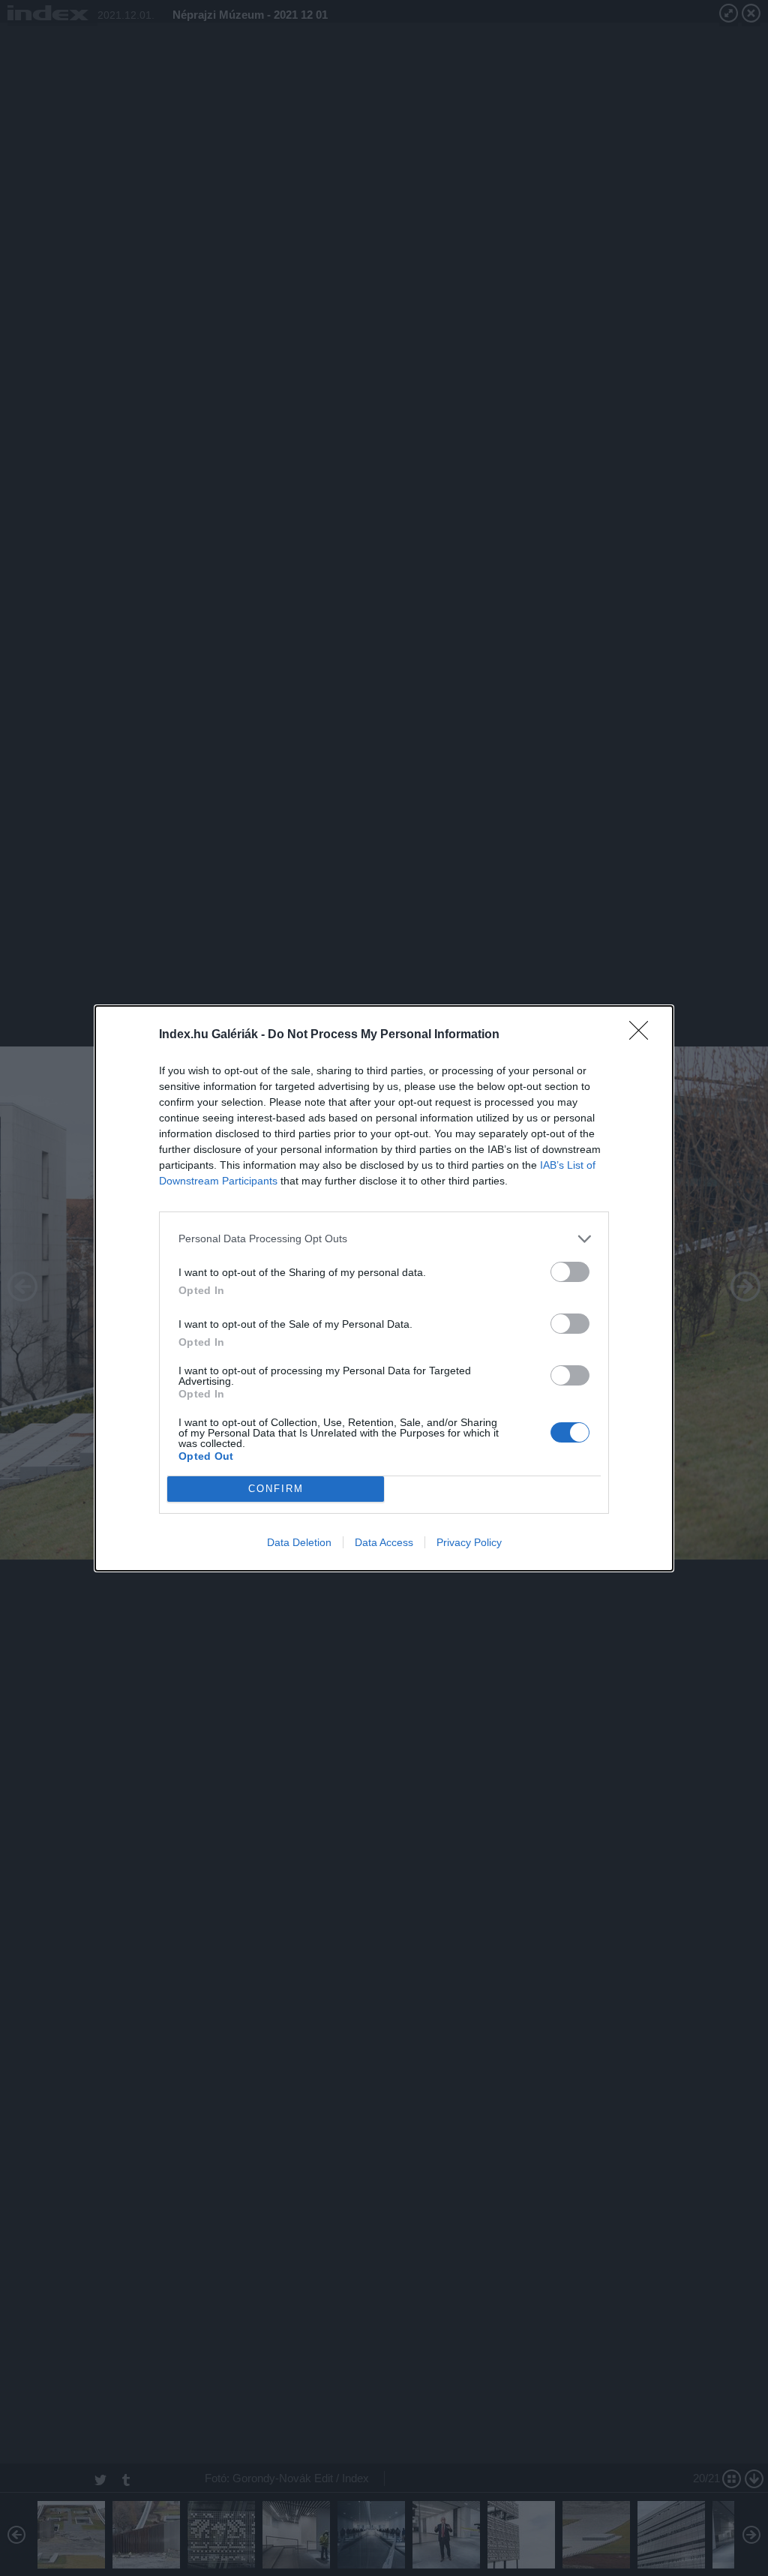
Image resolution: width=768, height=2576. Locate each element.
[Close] (643, 1035)
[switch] (570, 1272)
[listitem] (384, 1239)
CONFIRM (276, 1489)
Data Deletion (299, 1542)
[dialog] (384, 1288)
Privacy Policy (469, 1542)
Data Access (384, 1542)
